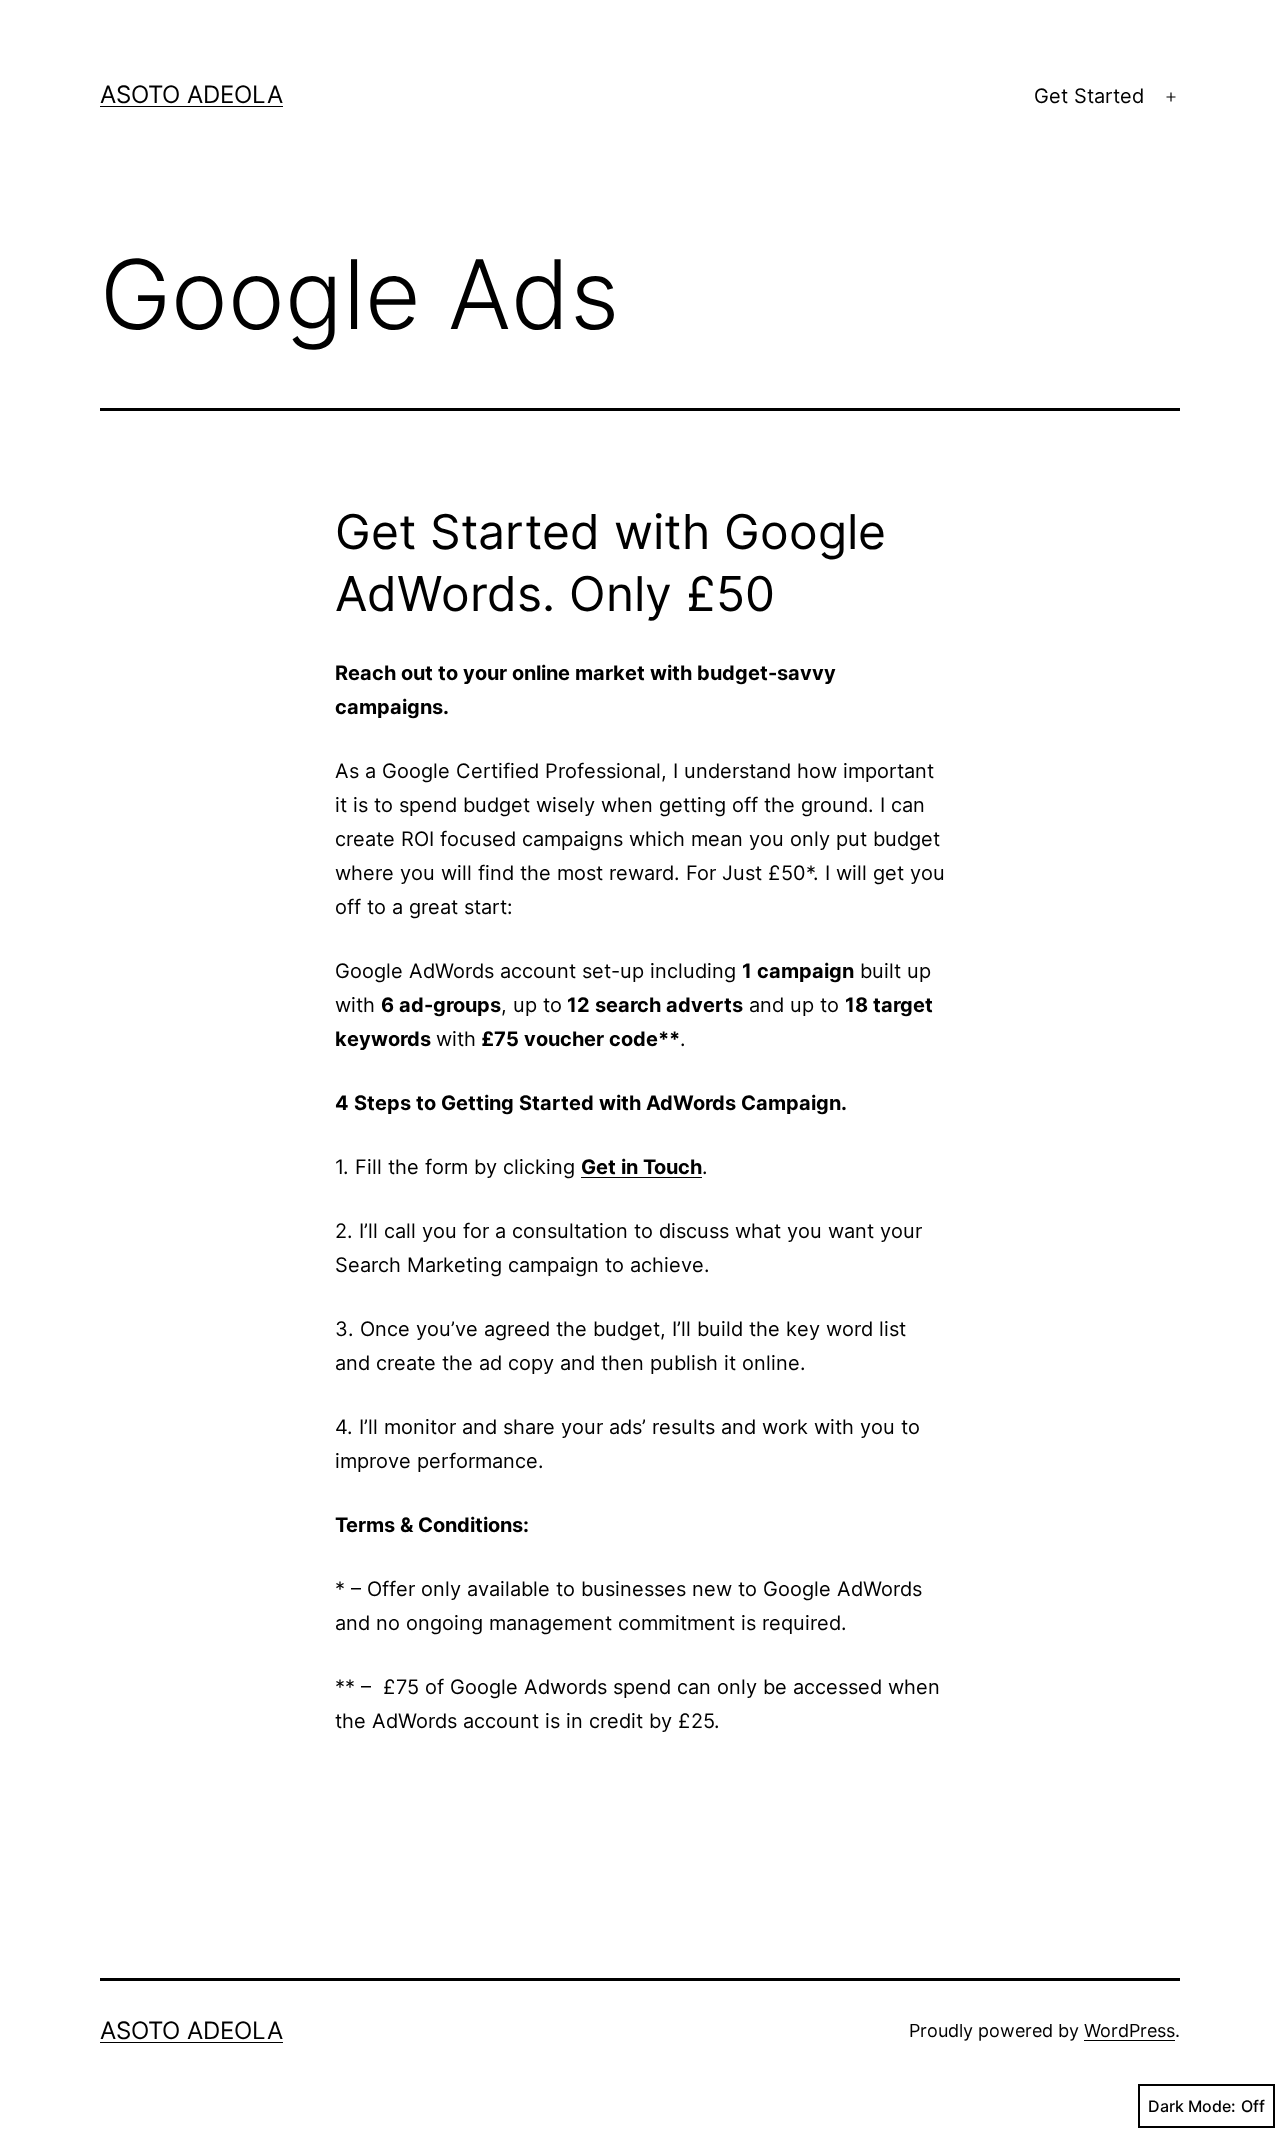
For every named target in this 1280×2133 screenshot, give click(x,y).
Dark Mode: (1192, 2106)
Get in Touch (641, 1167)
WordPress (1129, 2030)
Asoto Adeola (191, 94)
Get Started (1089, 96)
